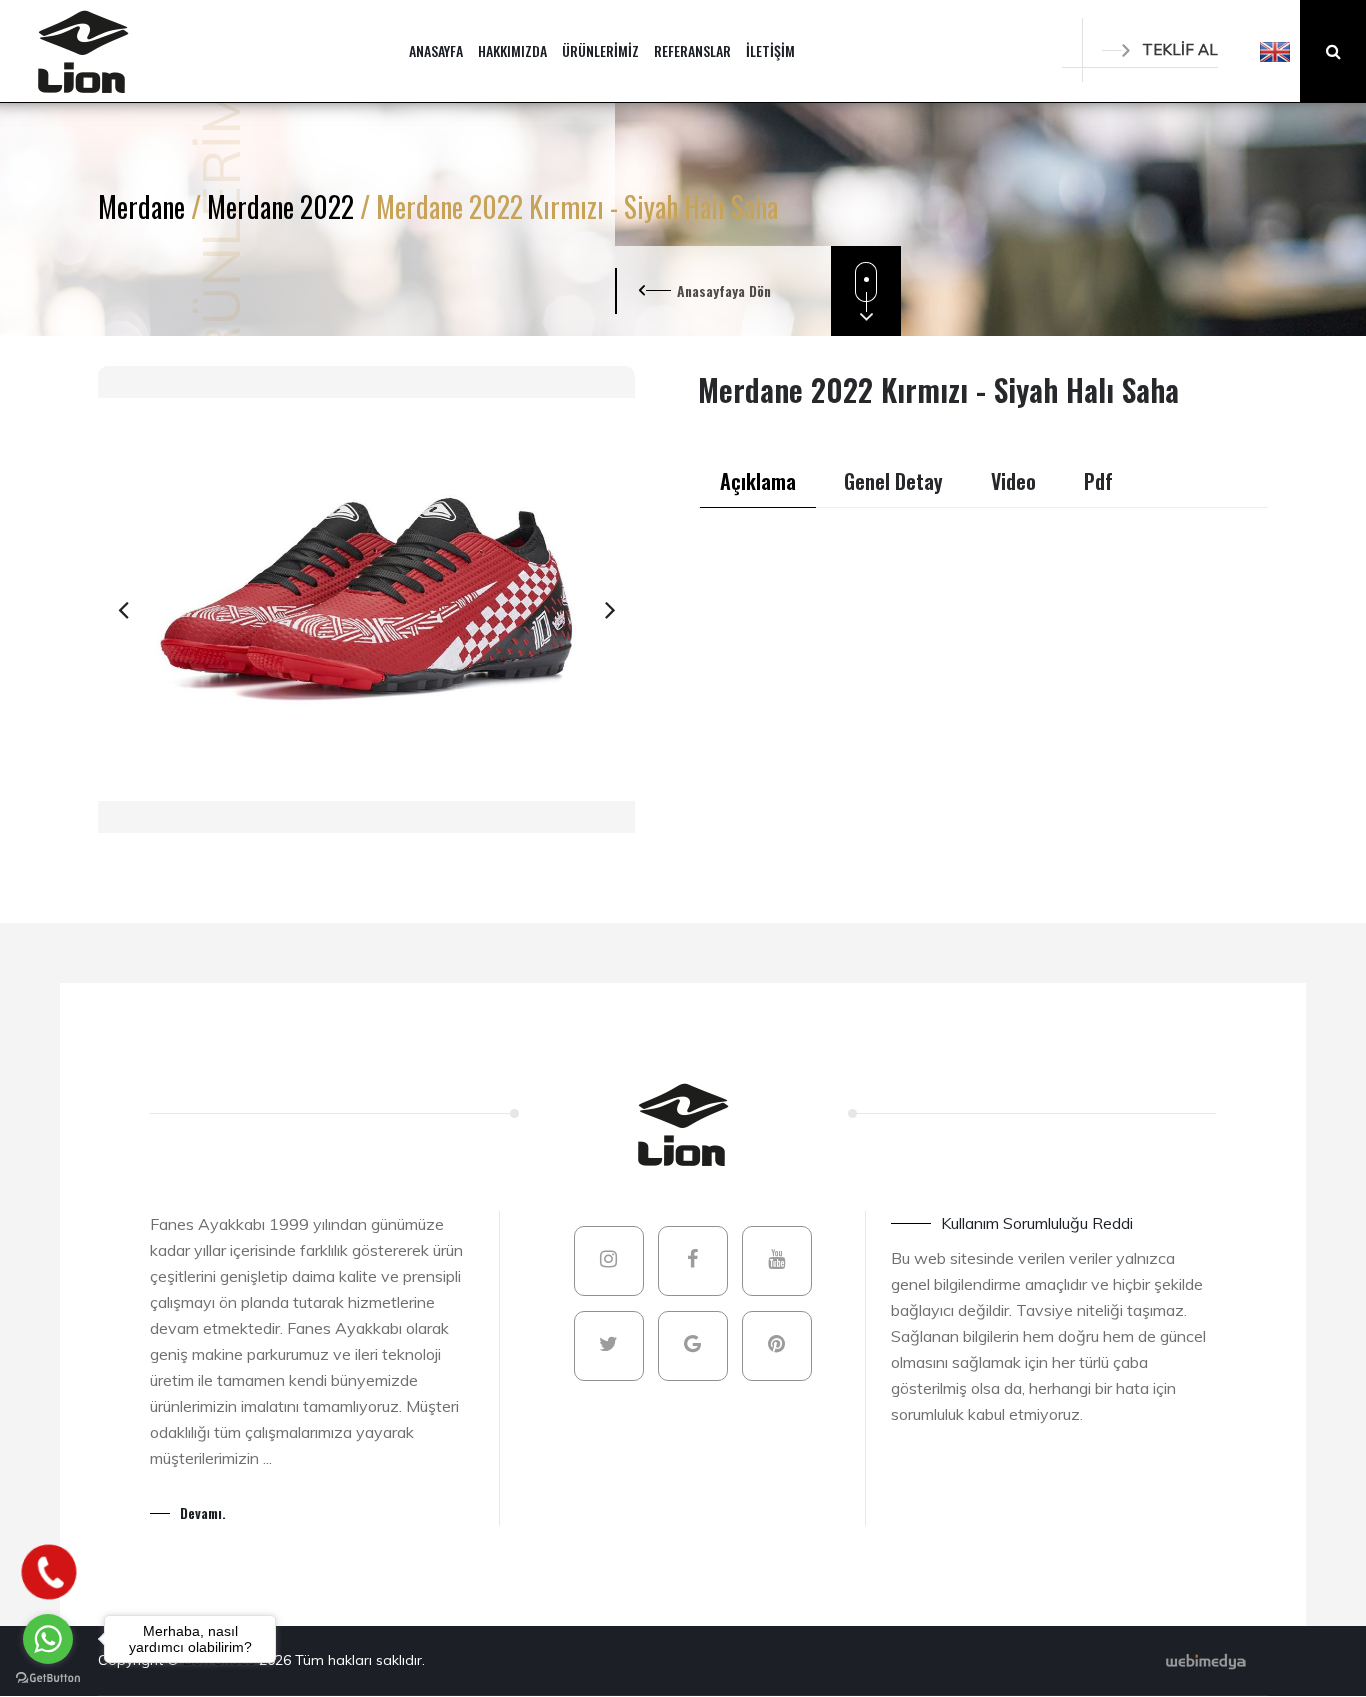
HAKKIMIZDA (512, 50)
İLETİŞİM (770, 50)
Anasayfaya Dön (724, 290)
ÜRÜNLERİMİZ (600, 50)
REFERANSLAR (692, 50)
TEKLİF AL (1180, 49)
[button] (1275, 51)
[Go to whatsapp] (48, 1639)
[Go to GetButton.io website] (48, 1677)
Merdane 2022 (283, 206)
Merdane (144, 206)
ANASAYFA (436, 50)
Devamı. (203, 1512)
